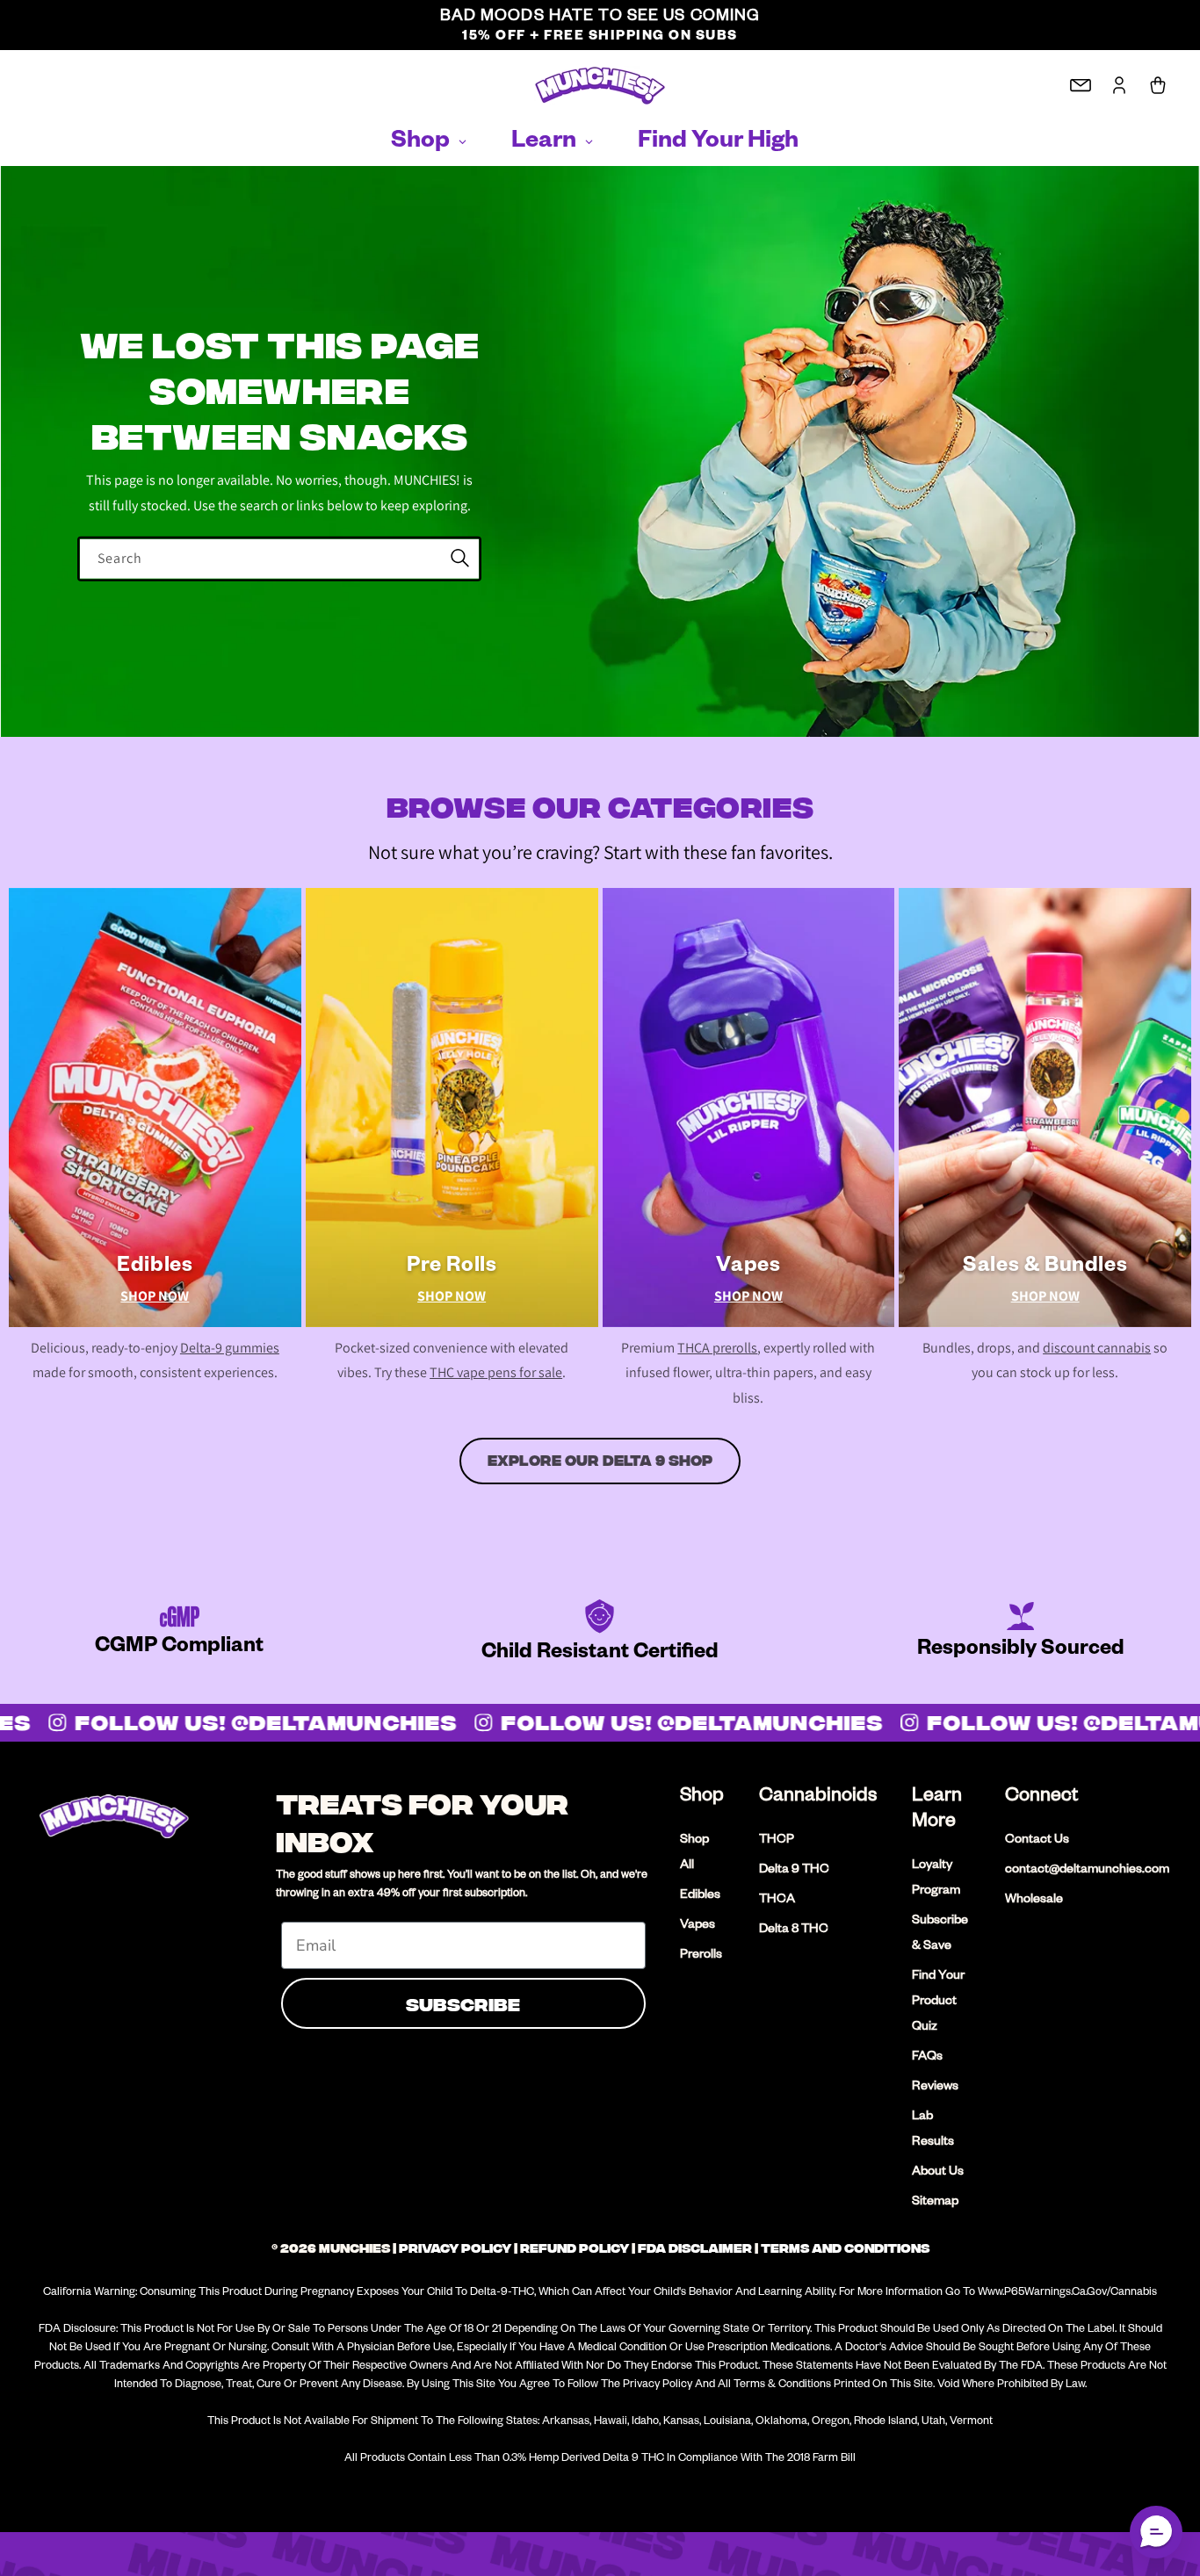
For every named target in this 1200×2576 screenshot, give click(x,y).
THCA (777, 1901)
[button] (1156, 2532)
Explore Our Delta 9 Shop (600, 1461)
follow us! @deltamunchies (255, 1722)
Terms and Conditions (845, 2248)
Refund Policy (575, 2248)
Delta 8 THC (794, 1930)
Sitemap (935, 2203)
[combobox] (279, 559)
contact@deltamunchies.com (1087, 1871)
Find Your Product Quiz (938, 2002)
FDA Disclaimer (695, 2248)
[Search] (459, 559)
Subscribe (463, 2003)
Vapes (698, 1926)
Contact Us (1037, 1841)
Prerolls (701, 1956)
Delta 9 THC (794, 1871)
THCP (777, 1841)
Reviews (935, 2088)
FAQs (927, 2058)
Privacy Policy (455, 2248)
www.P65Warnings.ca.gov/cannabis (1067, 2293)
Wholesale (1034, 1901)
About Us (938, 2173)
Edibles (700, 1896)
